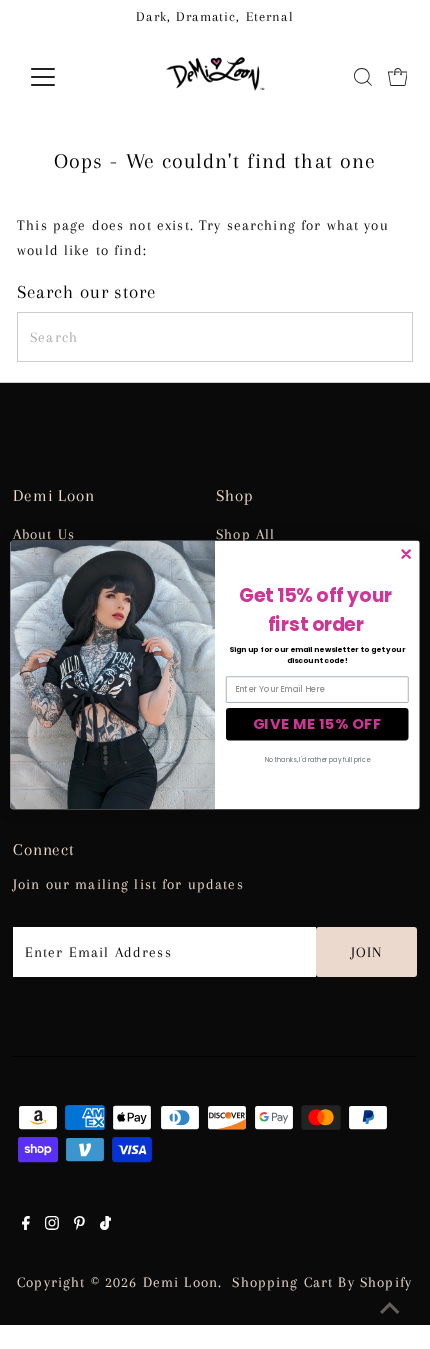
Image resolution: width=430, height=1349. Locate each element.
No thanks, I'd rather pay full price (317, 759)
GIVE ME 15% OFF (317, 723)
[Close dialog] (406, 554)
